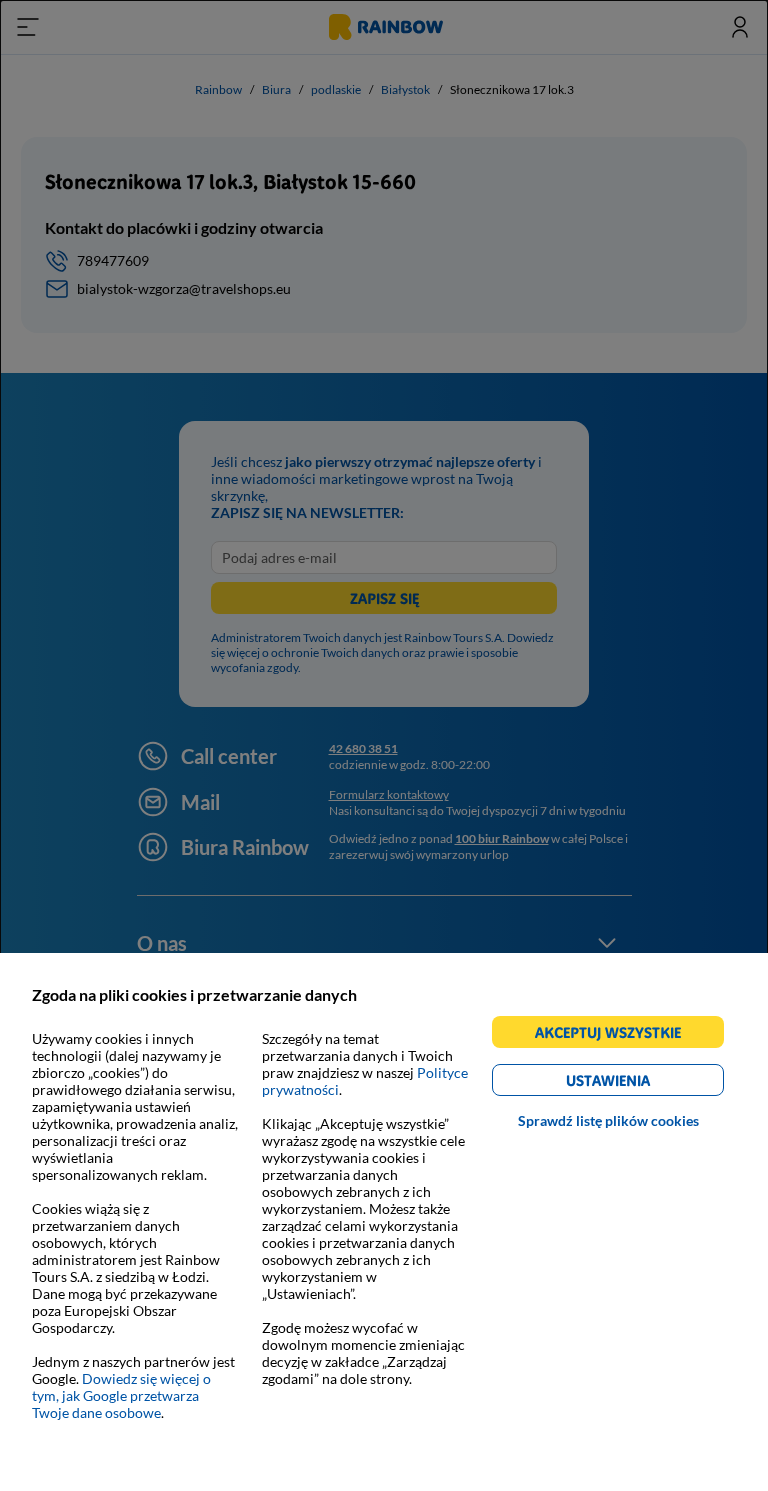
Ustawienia (642, 1083)
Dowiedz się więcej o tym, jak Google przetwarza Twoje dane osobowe (121, 1395)
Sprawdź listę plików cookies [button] (608, 1120)
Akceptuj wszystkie (616, 1035)
